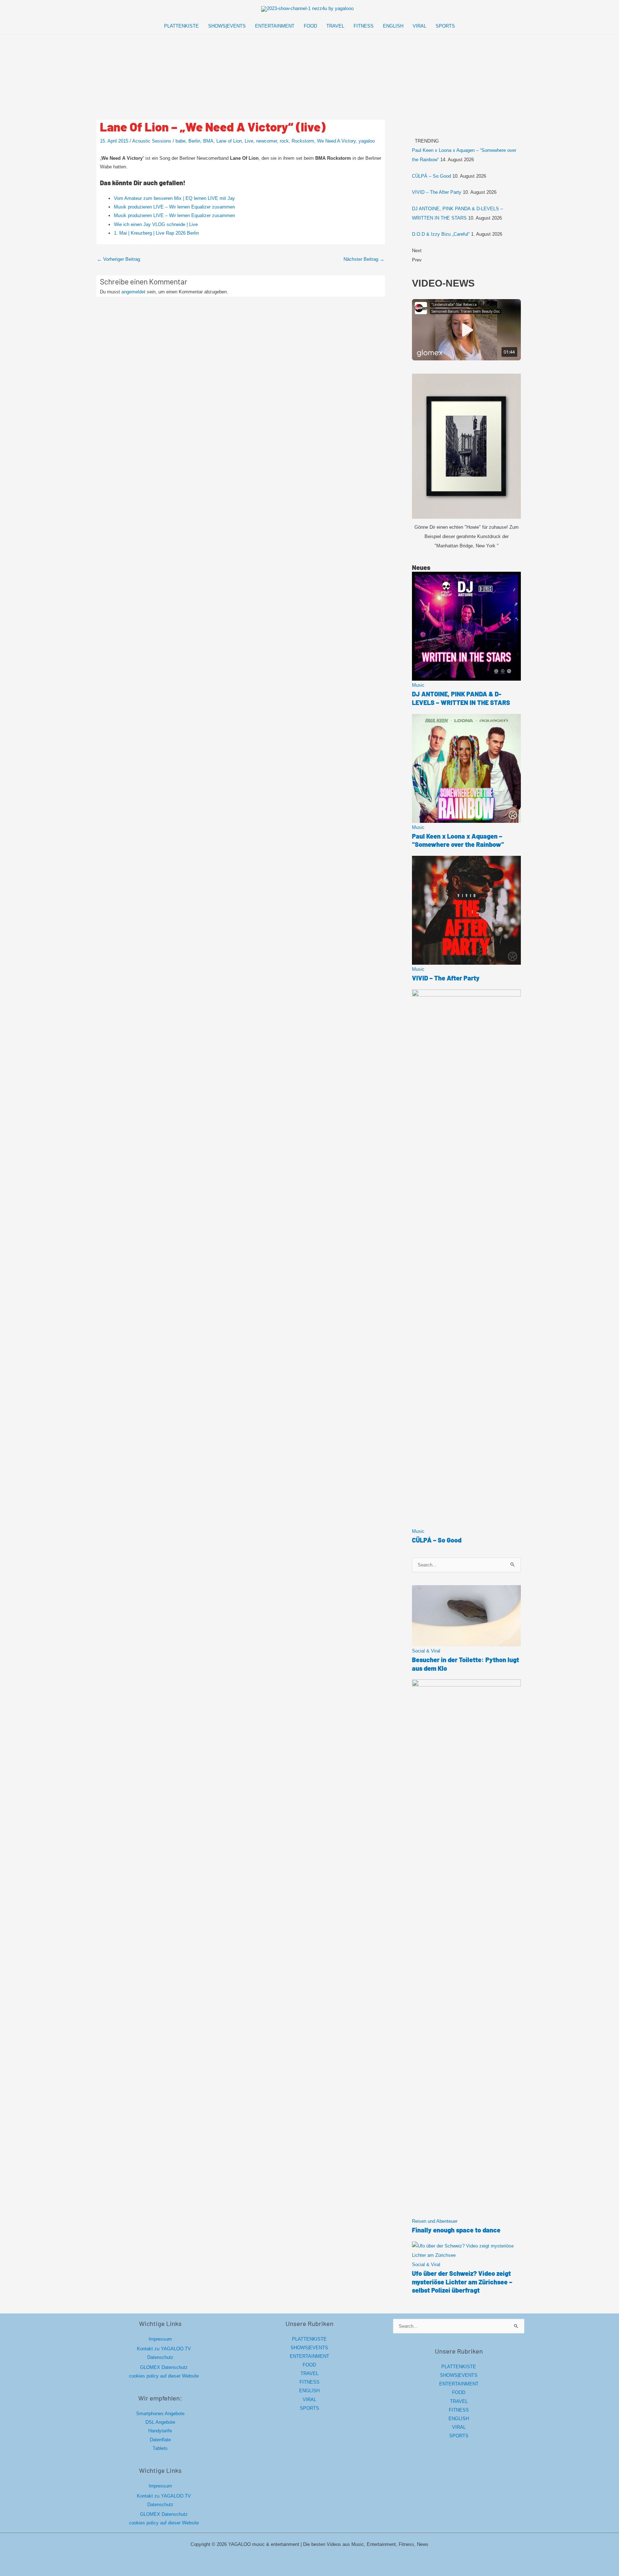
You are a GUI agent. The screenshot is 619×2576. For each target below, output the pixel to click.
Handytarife (160, 2431)
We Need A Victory (336, 141)
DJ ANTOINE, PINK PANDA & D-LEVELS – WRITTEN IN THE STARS (461, 698)
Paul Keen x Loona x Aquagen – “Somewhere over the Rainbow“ (458, 840)
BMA (208, 141)
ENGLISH (309, 2391)
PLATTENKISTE (309, 2339)
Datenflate (160, 2440)
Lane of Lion (229, 141)
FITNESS (309, 2382)
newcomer (267, 141)
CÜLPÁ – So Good (431, 176)
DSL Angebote (160, 2422)
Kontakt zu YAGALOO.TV (164, 2349)
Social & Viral (426, 1651)
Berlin (194, 141)
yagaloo (367, 141)
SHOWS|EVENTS (309, 2348)
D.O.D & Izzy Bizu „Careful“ (441, 234)
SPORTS (309, 2408)
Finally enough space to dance (456, 2230)
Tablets (160, 2448)
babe (181, 141)
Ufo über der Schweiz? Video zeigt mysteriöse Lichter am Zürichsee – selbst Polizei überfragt (462, 2282)
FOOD (309, 2365)
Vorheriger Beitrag (119, 259)
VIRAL (309, 2400)
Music (418, 685)
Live (249, 141)
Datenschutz (160, 2357)
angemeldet (133, 292)
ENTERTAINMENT (309, 2356)
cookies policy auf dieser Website (164, 2376)
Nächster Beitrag (364, 259)
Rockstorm (303, 141)
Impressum (160, 2339)
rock (284, 141)
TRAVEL (309, 2373)
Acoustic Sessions (152, 141)
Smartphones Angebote (160, 2414)
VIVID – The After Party (437, 192)
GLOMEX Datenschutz (164, 2367)
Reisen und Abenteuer (435, 2221)
